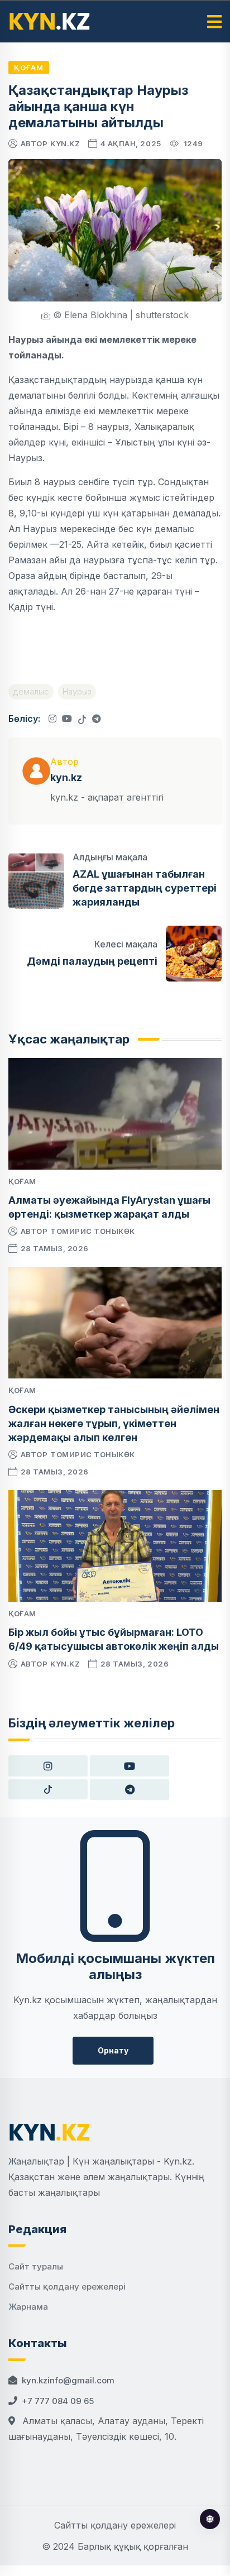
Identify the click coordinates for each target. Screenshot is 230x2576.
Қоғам (29, 68)
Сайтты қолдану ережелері (67, 2287)
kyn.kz (65, 143)
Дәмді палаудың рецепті (92, 961)
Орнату (113, 2050)
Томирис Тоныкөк (93, 1231)
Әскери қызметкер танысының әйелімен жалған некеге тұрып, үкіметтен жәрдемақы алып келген (114, 1423)
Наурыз (77, 691)
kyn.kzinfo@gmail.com (68, 2380)
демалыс (31, 691)
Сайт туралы (36, 2266)
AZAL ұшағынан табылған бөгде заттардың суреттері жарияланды (145, 888)
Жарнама (28, 2307)
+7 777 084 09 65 (58, 2401)
